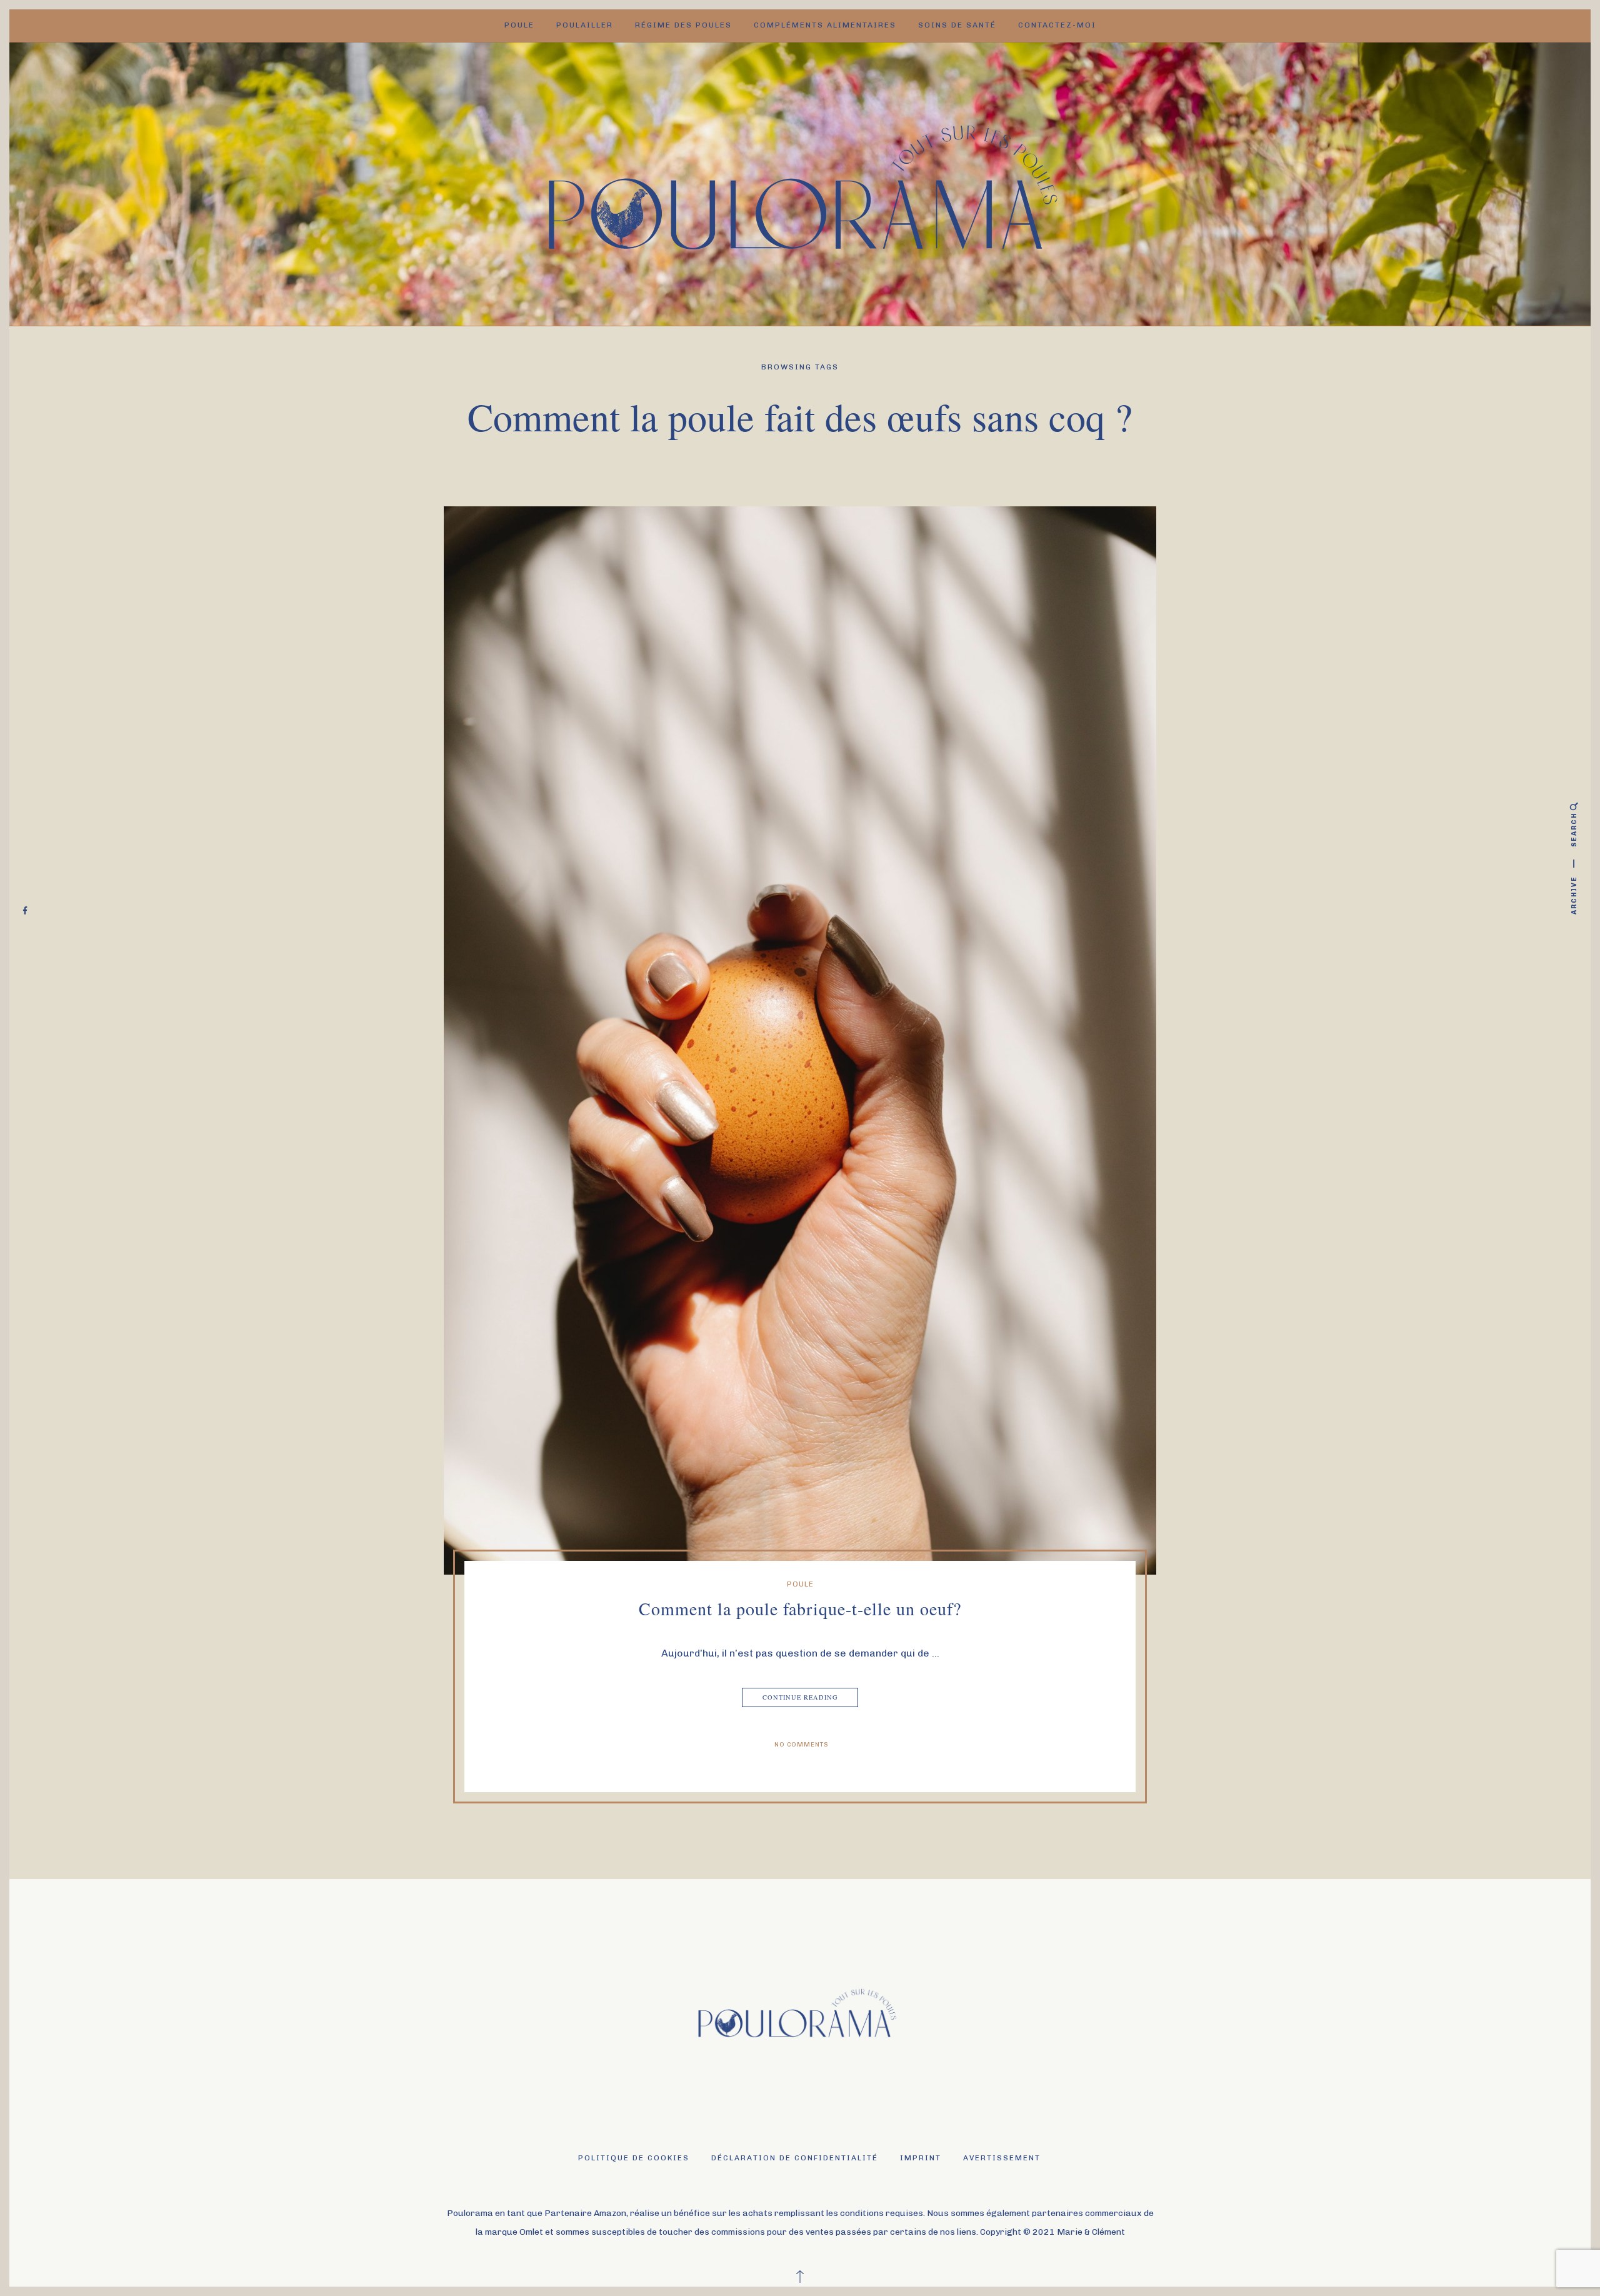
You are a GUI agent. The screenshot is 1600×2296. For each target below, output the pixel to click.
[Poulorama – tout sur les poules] (800, 183)
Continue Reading (800, 1697)
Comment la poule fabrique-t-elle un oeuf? (800, 1608)
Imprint (921, 2158)
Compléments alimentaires (825, 25)
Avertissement (1002, 2158)
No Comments (802, 1745)
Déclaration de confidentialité (795, 2158)
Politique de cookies (634, 2158)
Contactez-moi (1057, 25)
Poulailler (585, 25)
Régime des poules (683, 25)
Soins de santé (957, 25)
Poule (519, 25)
